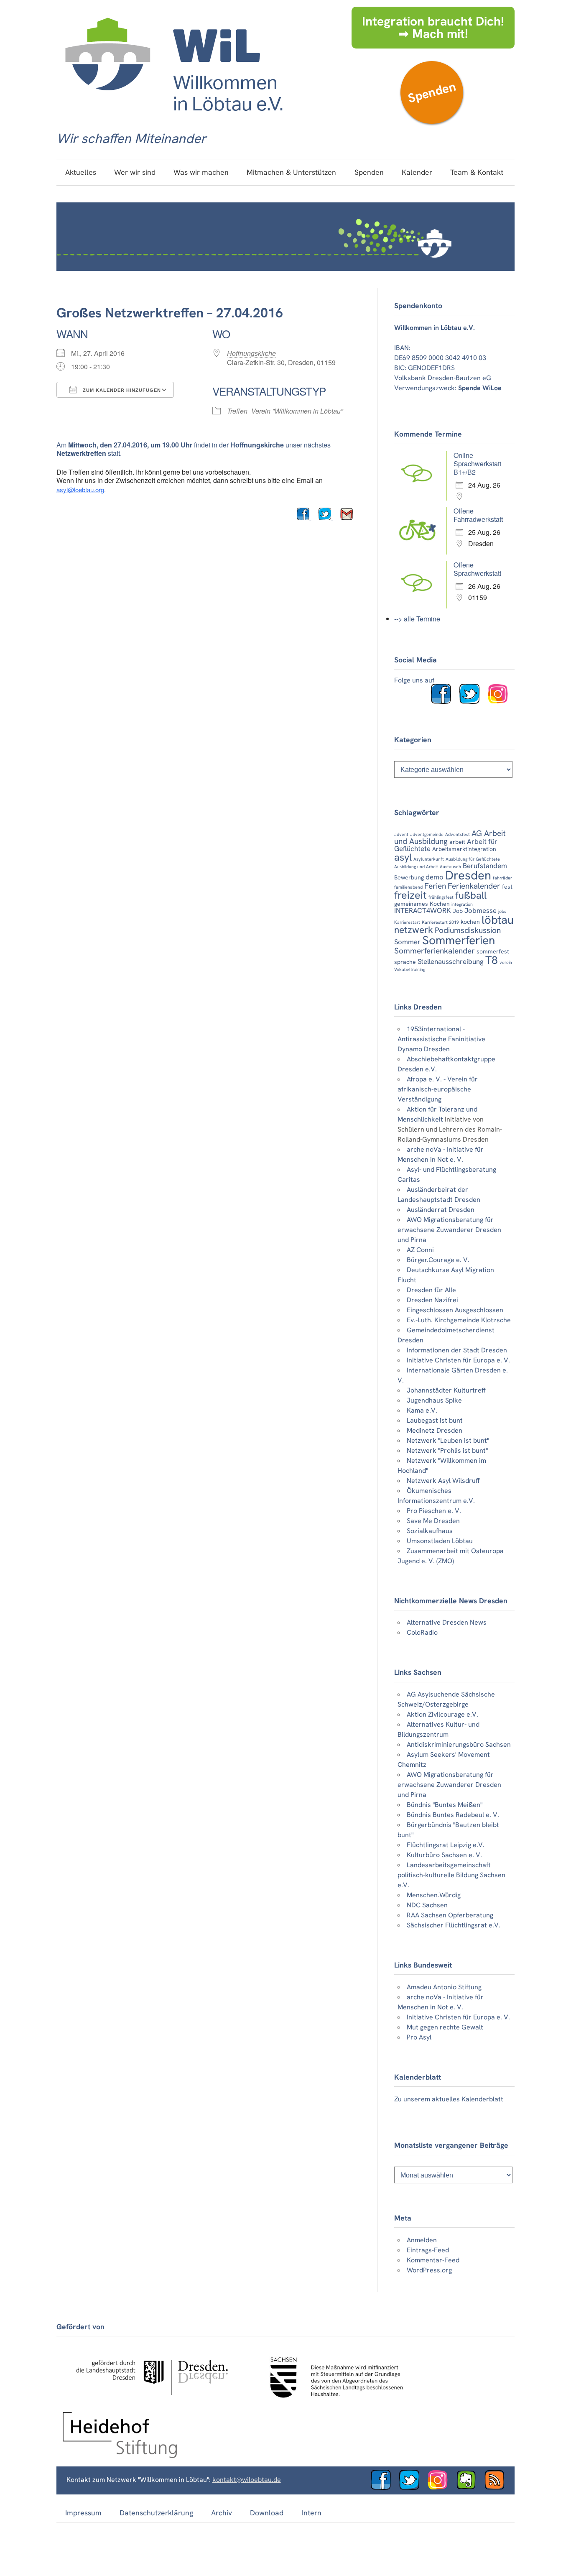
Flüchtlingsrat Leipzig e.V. (446, 1845)
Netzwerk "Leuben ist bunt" (448, 1440)
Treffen (237, 411)
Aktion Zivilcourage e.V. (442, 1714)
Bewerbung (409, 877)
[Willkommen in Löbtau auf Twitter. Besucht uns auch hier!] (473, 701)
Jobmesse (481, 910)
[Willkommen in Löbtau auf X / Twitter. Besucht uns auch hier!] (413, 2488)
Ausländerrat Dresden (441, 1210)
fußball (471, 895)
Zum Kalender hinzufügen (121, 390)
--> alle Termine (417, 619)
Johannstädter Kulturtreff (446, 1390)
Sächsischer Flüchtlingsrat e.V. (454, 1925)
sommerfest (493, 951)
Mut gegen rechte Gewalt (445, 2027)
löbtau (498, 920)
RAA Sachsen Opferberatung (450, 1915)
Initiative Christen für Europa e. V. (458, 1360)
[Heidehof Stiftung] (120, 2456)
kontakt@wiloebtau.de (247, 2480)
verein (506, 962)
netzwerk (414, 930)
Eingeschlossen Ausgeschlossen (455, 1310)
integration (462, 904)
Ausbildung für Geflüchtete (473, 859)
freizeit (410, 895)
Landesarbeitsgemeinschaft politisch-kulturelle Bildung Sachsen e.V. (451, 1875)
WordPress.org (429, 2270)
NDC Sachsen (427, 1905)
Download (267, 2513)
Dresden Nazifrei (432, 1300)
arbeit (457, 842)
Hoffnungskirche (251, 353)
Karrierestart (407, 922)
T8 (492, 960)
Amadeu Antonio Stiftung (444, 1987)
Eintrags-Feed (428, 2250)
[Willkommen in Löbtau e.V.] (173, 119)
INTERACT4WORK (423, 910)
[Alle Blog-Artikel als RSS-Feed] (498, 2488)
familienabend (408, 887)
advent (401, 834)
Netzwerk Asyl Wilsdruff (443, 1481)
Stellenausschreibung (451, 961)
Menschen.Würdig (434, 1895)
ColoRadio (422, 1632)
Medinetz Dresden (435, 1430)
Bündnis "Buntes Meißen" (445, 1805)
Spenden (432, 92)
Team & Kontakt (477, 172)
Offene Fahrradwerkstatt (478, 515)
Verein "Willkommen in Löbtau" (297, 411)
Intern (312, 2513)
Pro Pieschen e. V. (434, 1511)
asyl (403, 857)
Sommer (407, 942)
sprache (405, 962)
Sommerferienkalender (435, 951)
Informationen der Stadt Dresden (457, 1350)
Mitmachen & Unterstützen (291, 172)
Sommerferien (459, 940)
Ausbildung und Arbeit (416, 866)
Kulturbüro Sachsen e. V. (444, 1855)
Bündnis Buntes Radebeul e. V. (453, 1815)
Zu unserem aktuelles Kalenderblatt (449, 2099)
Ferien (435, 886)
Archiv (222, 2513)
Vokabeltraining (410, 969)
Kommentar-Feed (433, 2260)
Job (458, 911)
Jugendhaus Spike (434, 1400)
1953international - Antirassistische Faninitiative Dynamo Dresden (441, 1039)
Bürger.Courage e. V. (438, 1260)
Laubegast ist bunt (435, 1420)
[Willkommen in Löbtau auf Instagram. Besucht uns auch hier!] (501, 701)
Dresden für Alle (431, 1290)
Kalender (417, 172)
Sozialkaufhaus (430, 1531)
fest (507, 887)
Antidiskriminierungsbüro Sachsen (459, 1744)
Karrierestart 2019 (440, 922)
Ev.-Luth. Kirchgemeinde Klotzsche (459, 1320)
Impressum (83, 2513)
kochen (470, 922)
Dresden (468, 875)
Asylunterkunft (429, 859)
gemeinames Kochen (422, 904)
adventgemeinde (427, 834)
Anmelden (422, 2240)
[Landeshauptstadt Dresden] (152, 2402)
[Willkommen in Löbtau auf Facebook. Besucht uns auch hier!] (444, 701)
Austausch (450, 866)
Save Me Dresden (433, 1521)
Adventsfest (458, 834)
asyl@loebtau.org (80, 489)
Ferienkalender (474, 886)
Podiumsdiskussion (468, 930)
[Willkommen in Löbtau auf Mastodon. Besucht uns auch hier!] (469, 2488)
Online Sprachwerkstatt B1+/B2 (477, 464)
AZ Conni (420, 1250)
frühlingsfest (441, 897)
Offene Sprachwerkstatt (477, 569)
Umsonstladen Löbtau (440, 1541)
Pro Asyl (419, 2037)
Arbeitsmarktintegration (464, 849)
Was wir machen (201, 172)
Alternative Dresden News (447, 1622)
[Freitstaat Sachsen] (333, 2402)
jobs (502, 911)
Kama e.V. (422, 1410)
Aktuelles (81, 172)
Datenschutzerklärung (156, 2513)
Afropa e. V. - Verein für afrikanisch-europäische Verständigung (438, 1089)
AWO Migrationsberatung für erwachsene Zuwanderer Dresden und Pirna (449, 1230)
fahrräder (502, 878)
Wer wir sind (135, 172)
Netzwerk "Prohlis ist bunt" (447, 1450)
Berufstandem (485, 866)
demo (435, 877)
